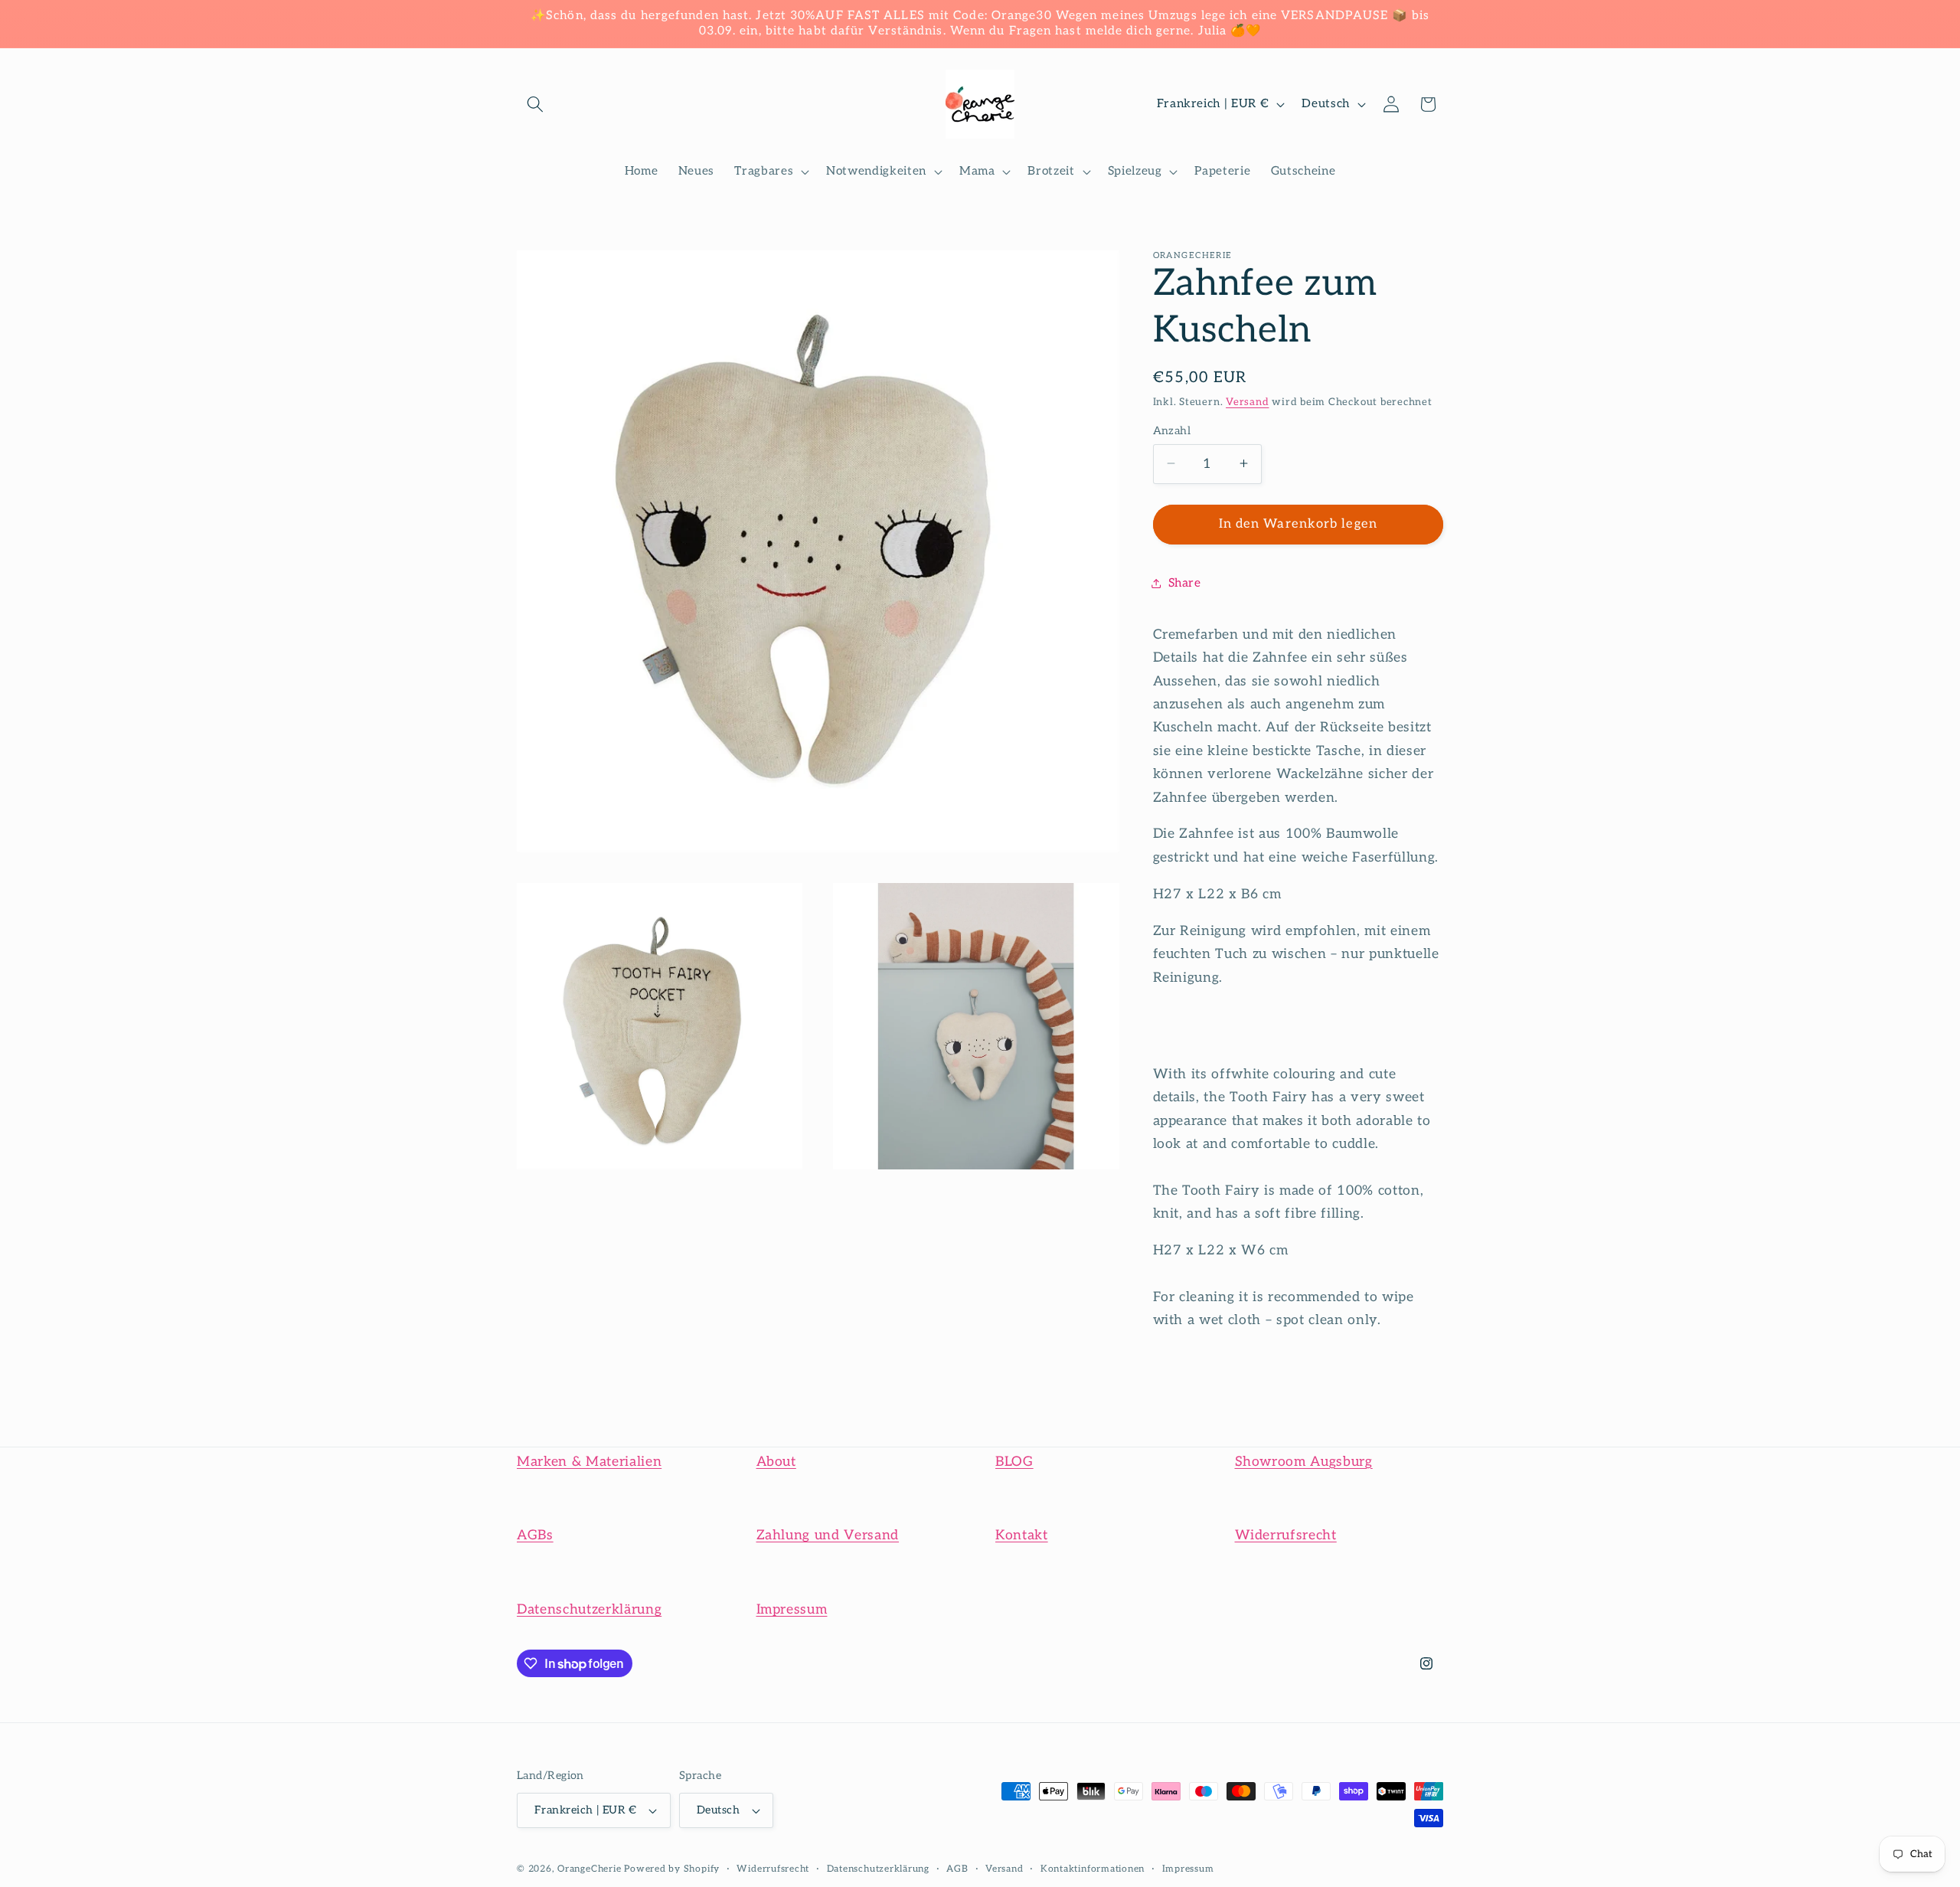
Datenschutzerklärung (589, 1609)
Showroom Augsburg (1304, 1462)
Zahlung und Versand (828, 1535)
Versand (1247, 401)
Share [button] (1185, 582)
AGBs (535, 1535)
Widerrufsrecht (1286, 1535)
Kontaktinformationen (1093, 1869)
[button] (535, 104)
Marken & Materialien (589, 1462)
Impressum (792, 1609)
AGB (957, 1869)
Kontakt (1022, 1535)
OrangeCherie (589, 1869)
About (776, 1462)
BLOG (1014, 1462)
